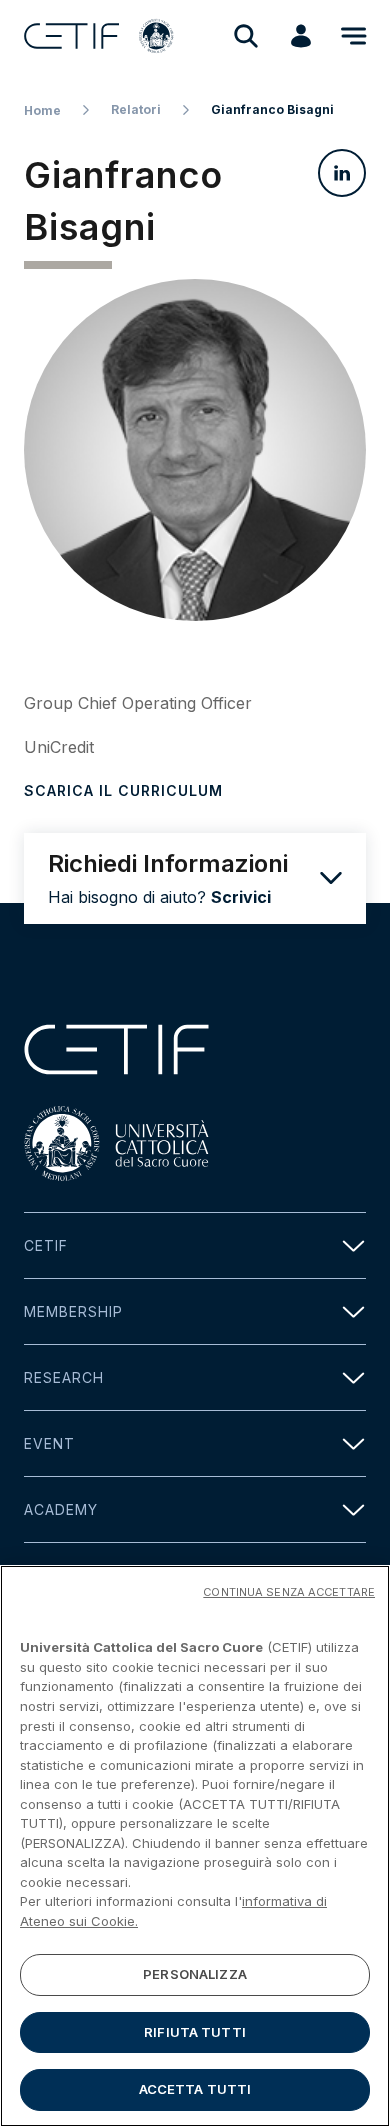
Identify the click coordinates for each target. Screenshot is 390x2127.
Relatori (136, 109)
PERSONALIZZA (195, 1974)
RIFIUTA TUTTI (195, 2032)
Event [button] (49, 1443)
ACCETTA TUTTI (195, 2089)
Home (42, 110)
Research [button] (64, 1377)
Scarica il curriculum (123, 790)
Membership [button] (73, 1311)
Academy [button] (61, 1509)
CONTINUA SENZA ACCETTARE (289, 1592)
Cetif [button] (46, 1245)
